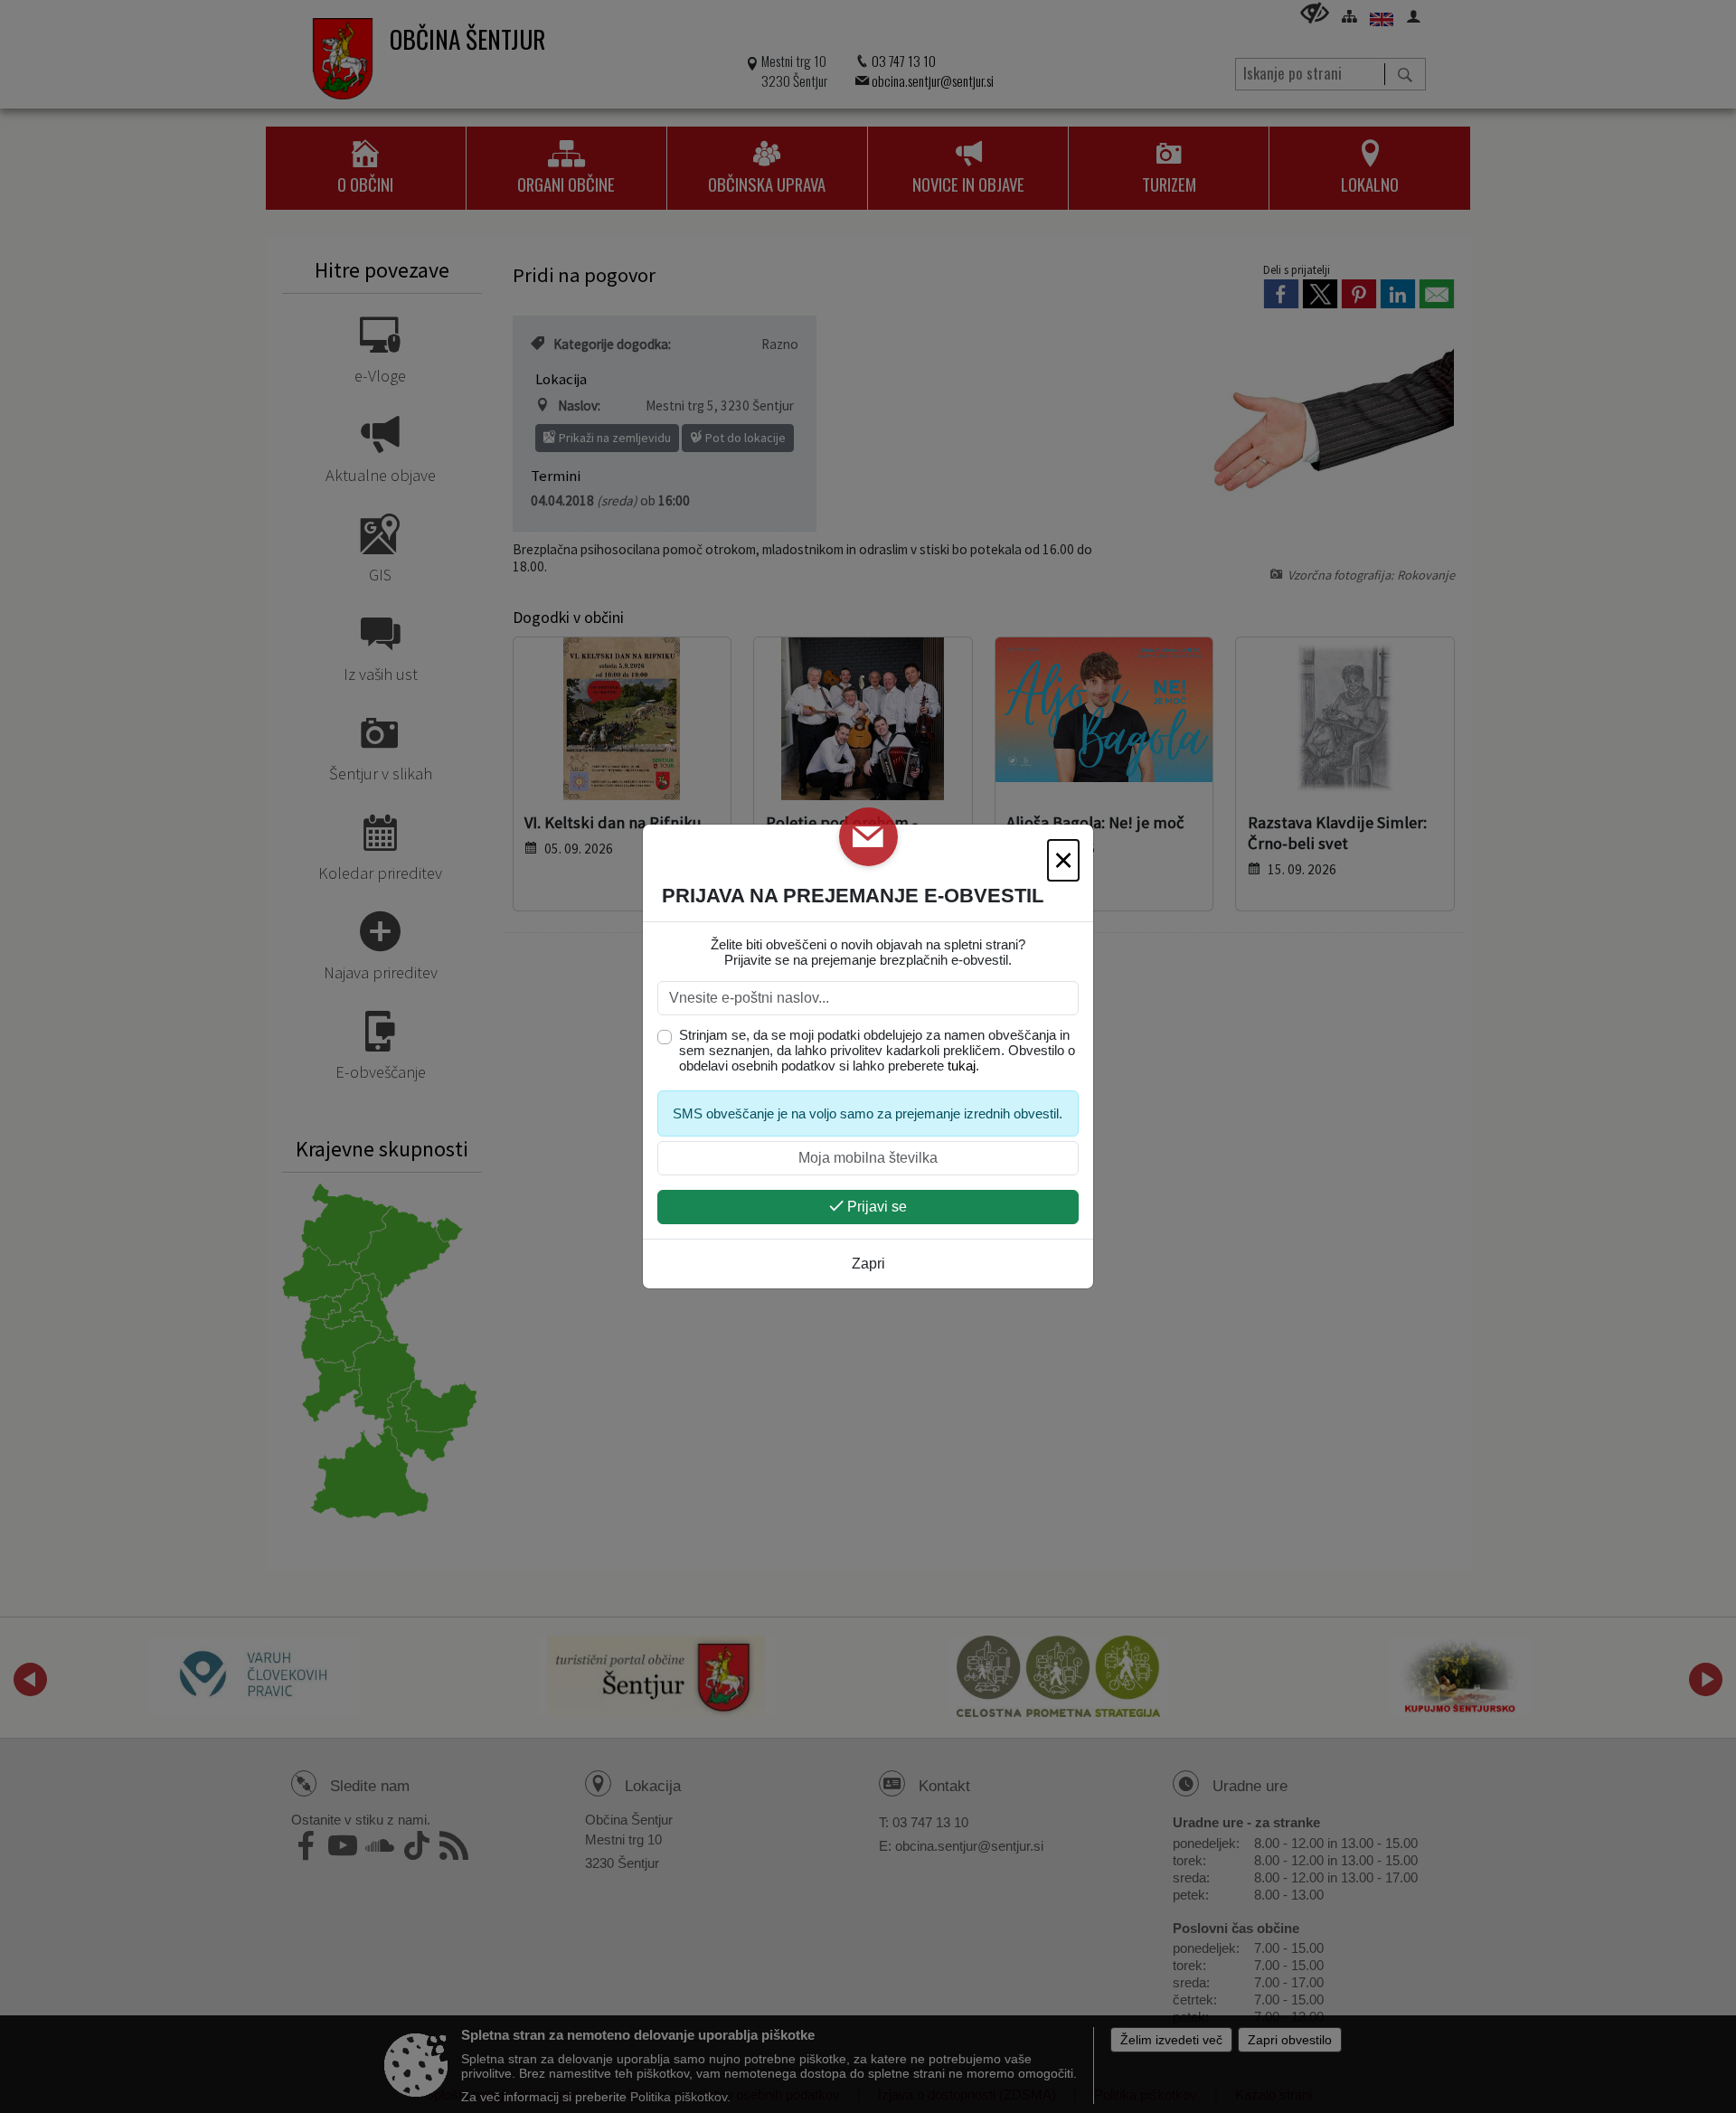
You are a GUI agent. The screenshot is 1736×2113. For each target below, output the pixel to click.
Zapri (868, 1264)
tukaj (962, 1066)
